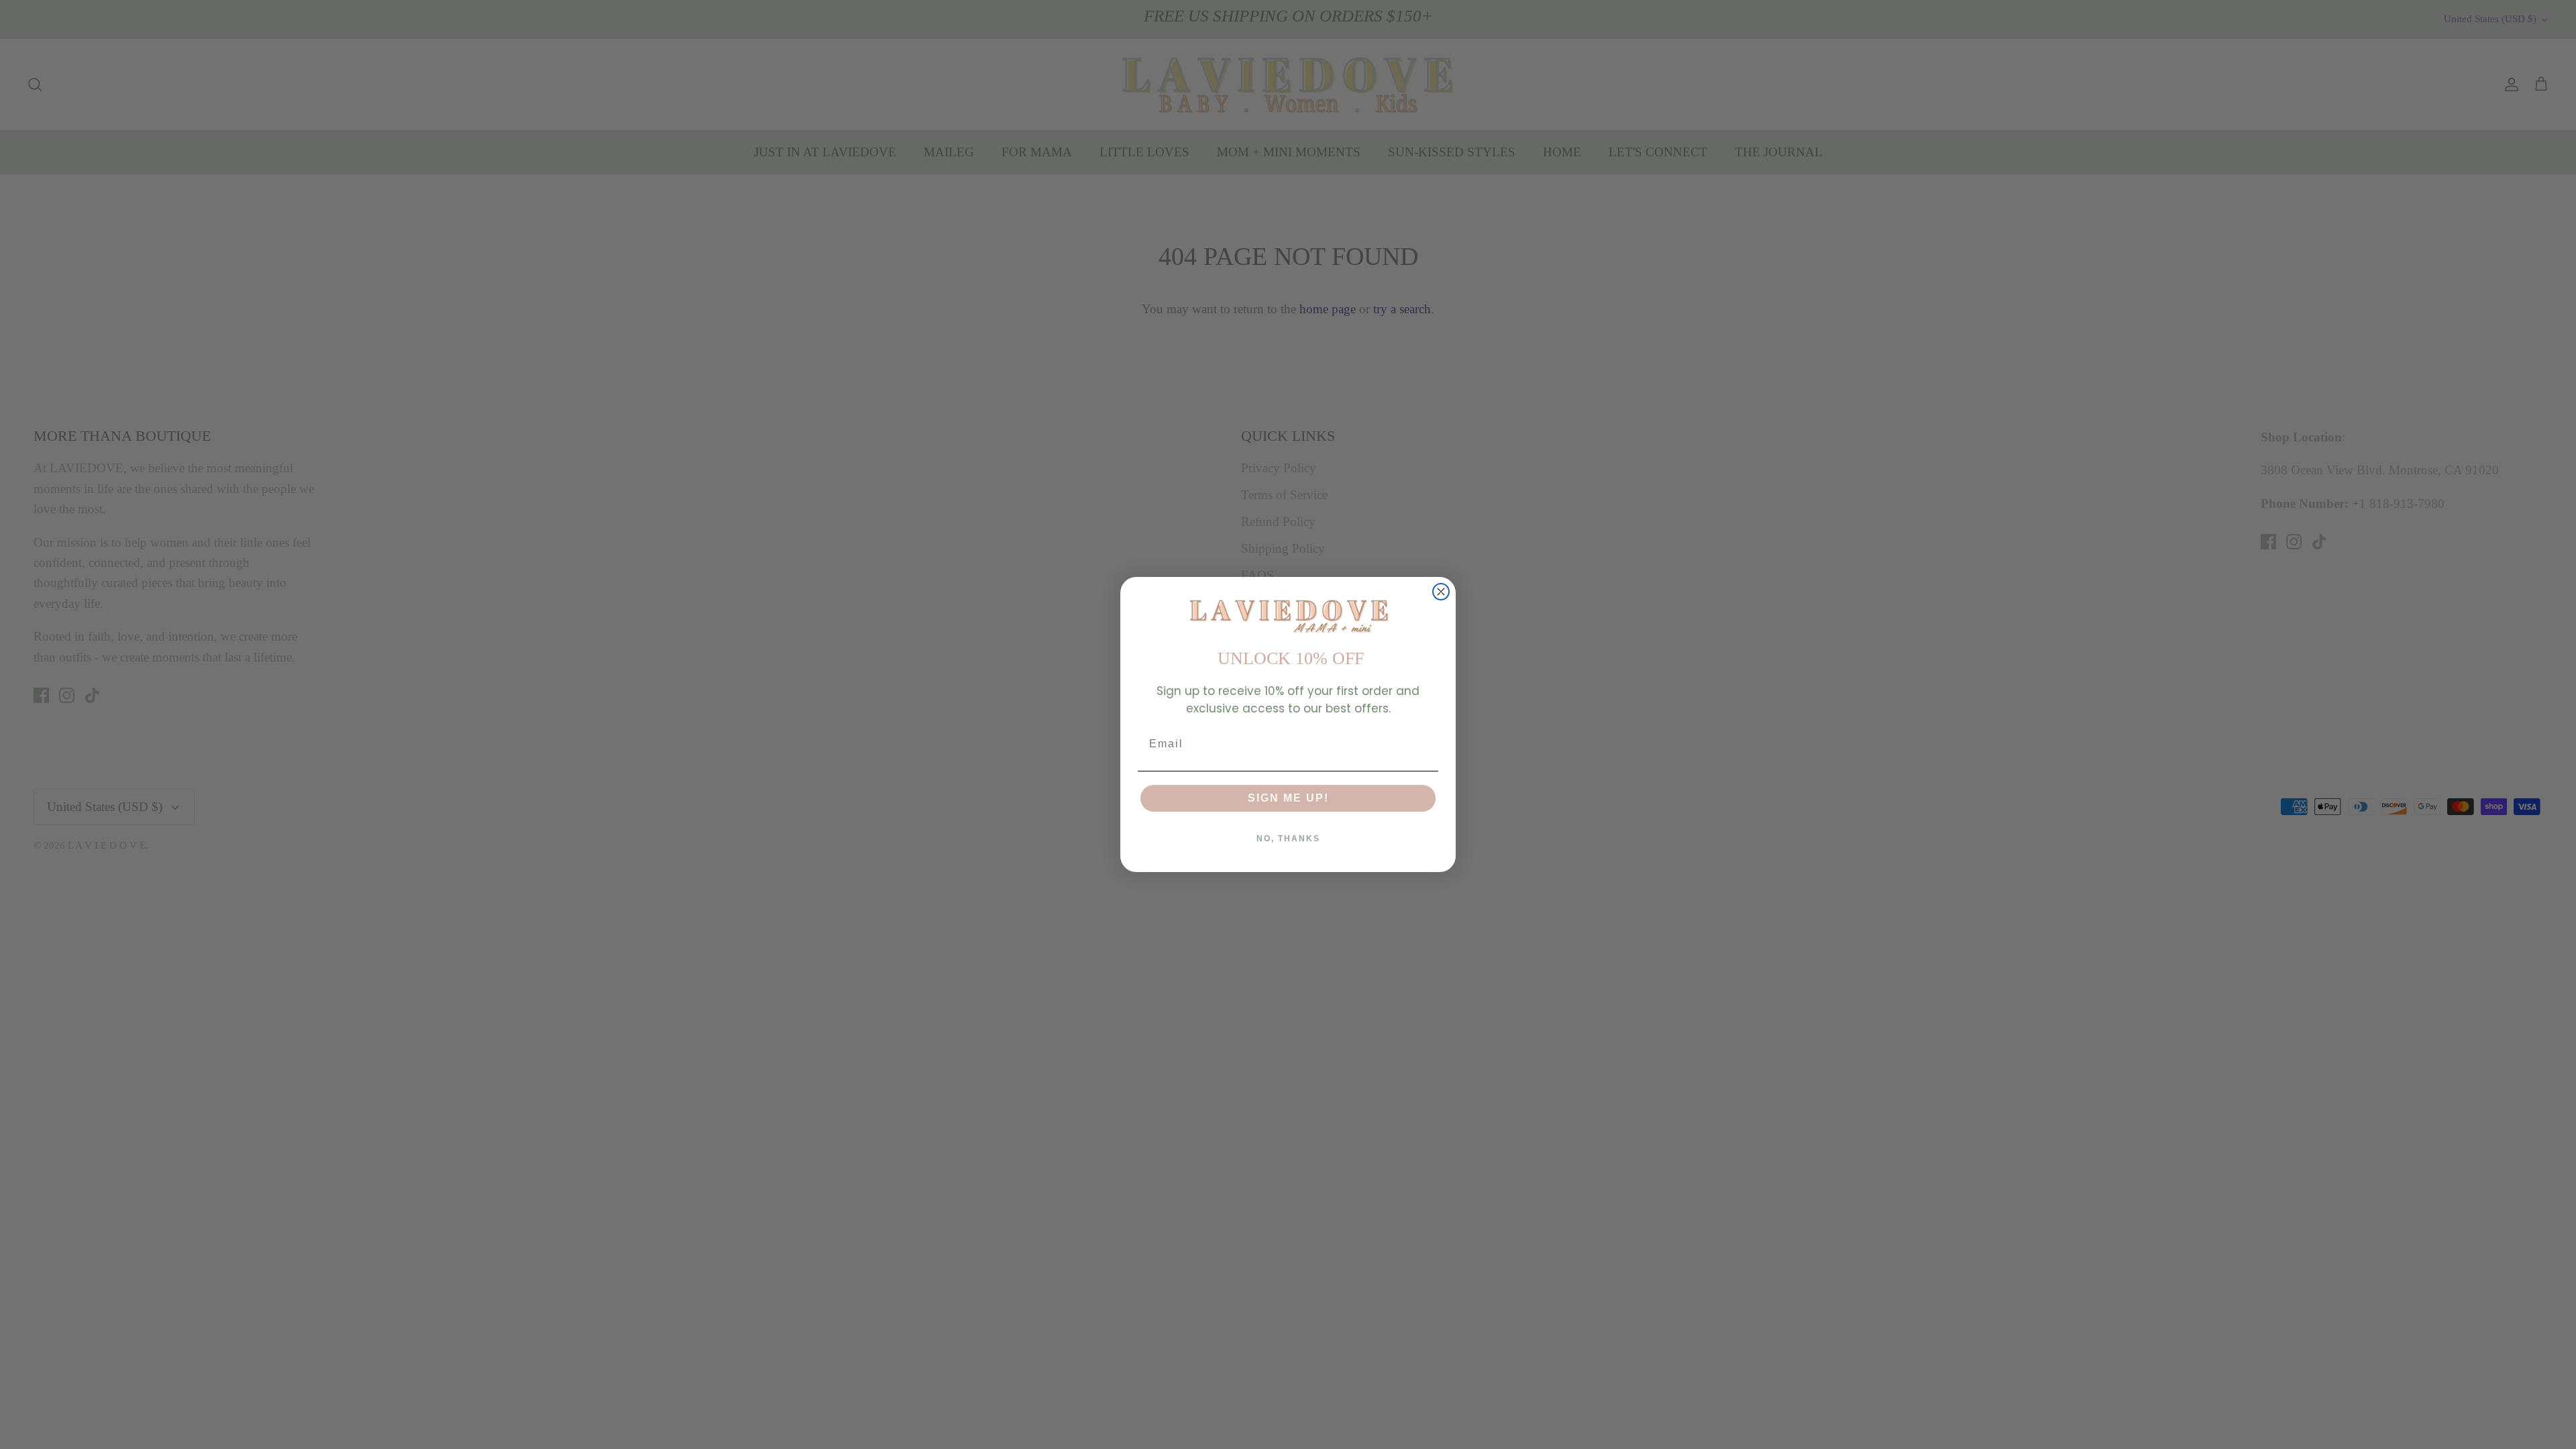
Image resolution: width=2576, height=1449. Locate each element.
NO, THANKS (1288, 839)
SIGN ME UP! (1288, 798)
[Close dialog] (1441, 592)
